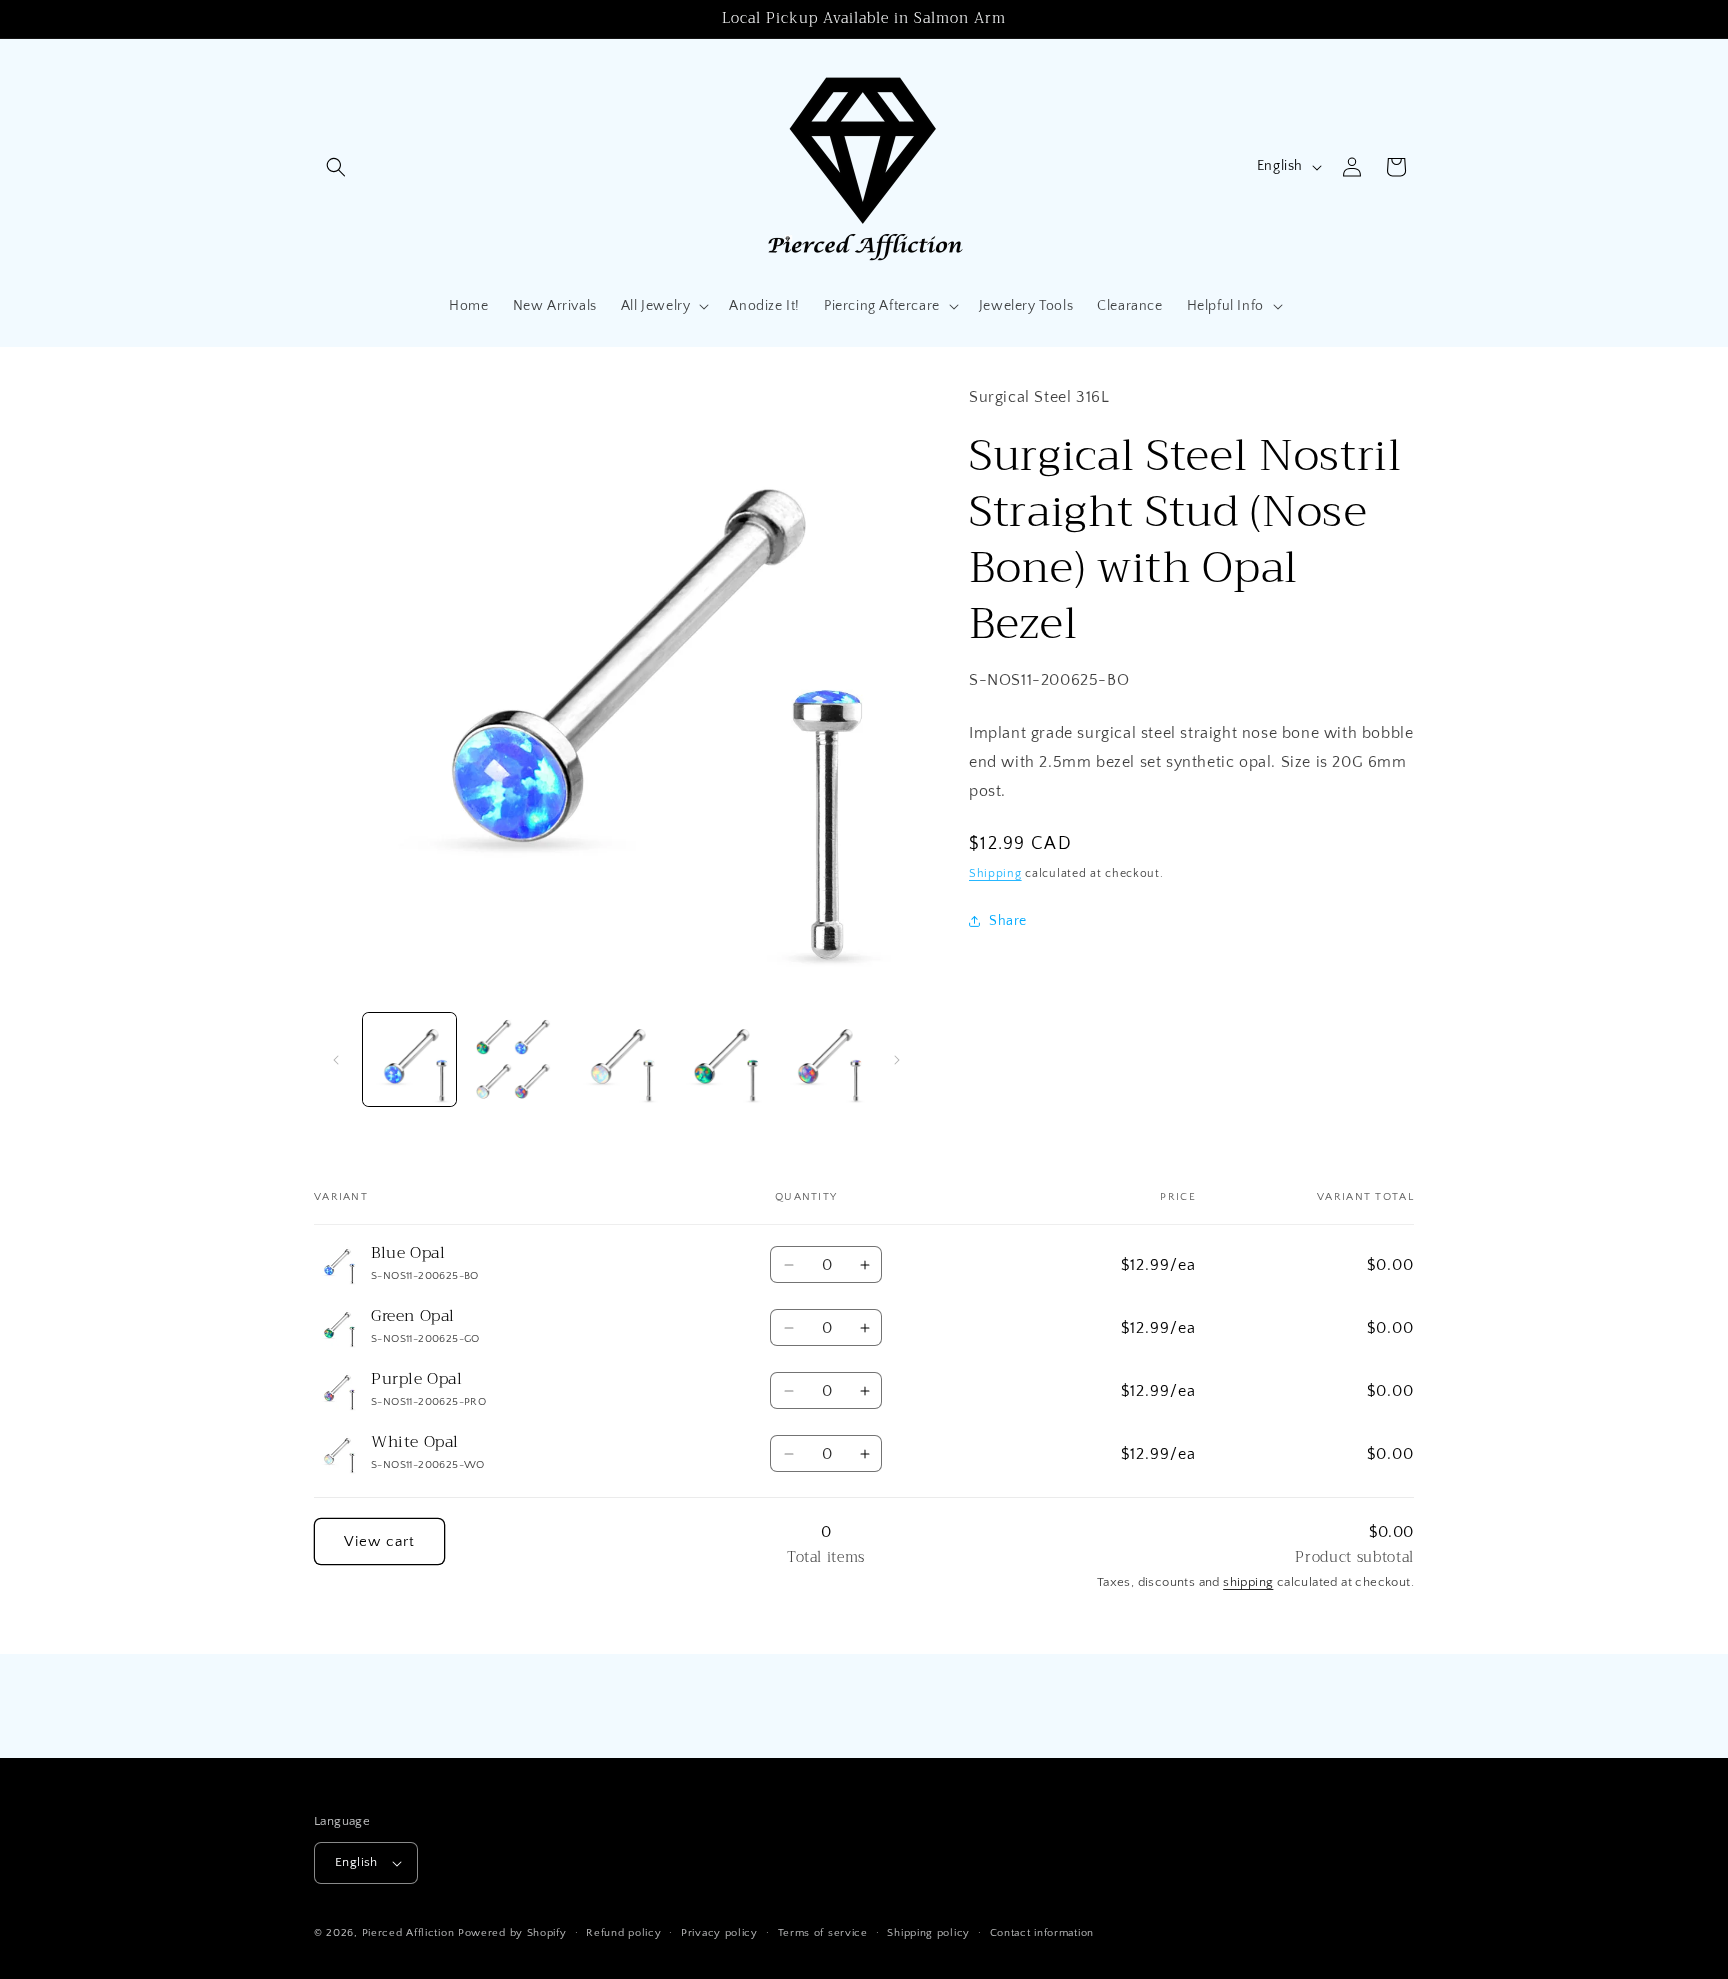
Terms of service (823, 1933)
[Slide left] (336, 1060)
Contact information (1042, 1933)
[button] (336, 167)
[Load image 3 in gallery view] (616, 1059)
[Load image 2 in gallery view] (512, 1059)
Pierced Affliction (408, 1933)
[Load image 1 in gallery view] (409, 1059)
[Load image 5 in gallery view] (823, 1059)
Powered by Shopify (512, 1933)
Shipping (995, 873)
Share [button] (1008, 921)
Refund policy (623, 1933)
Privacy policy (719, 1933)
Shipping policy (928, 1933)
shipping (1248, 1582)
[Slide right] (897, 1060)
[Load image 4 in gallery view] (719, 1059)
